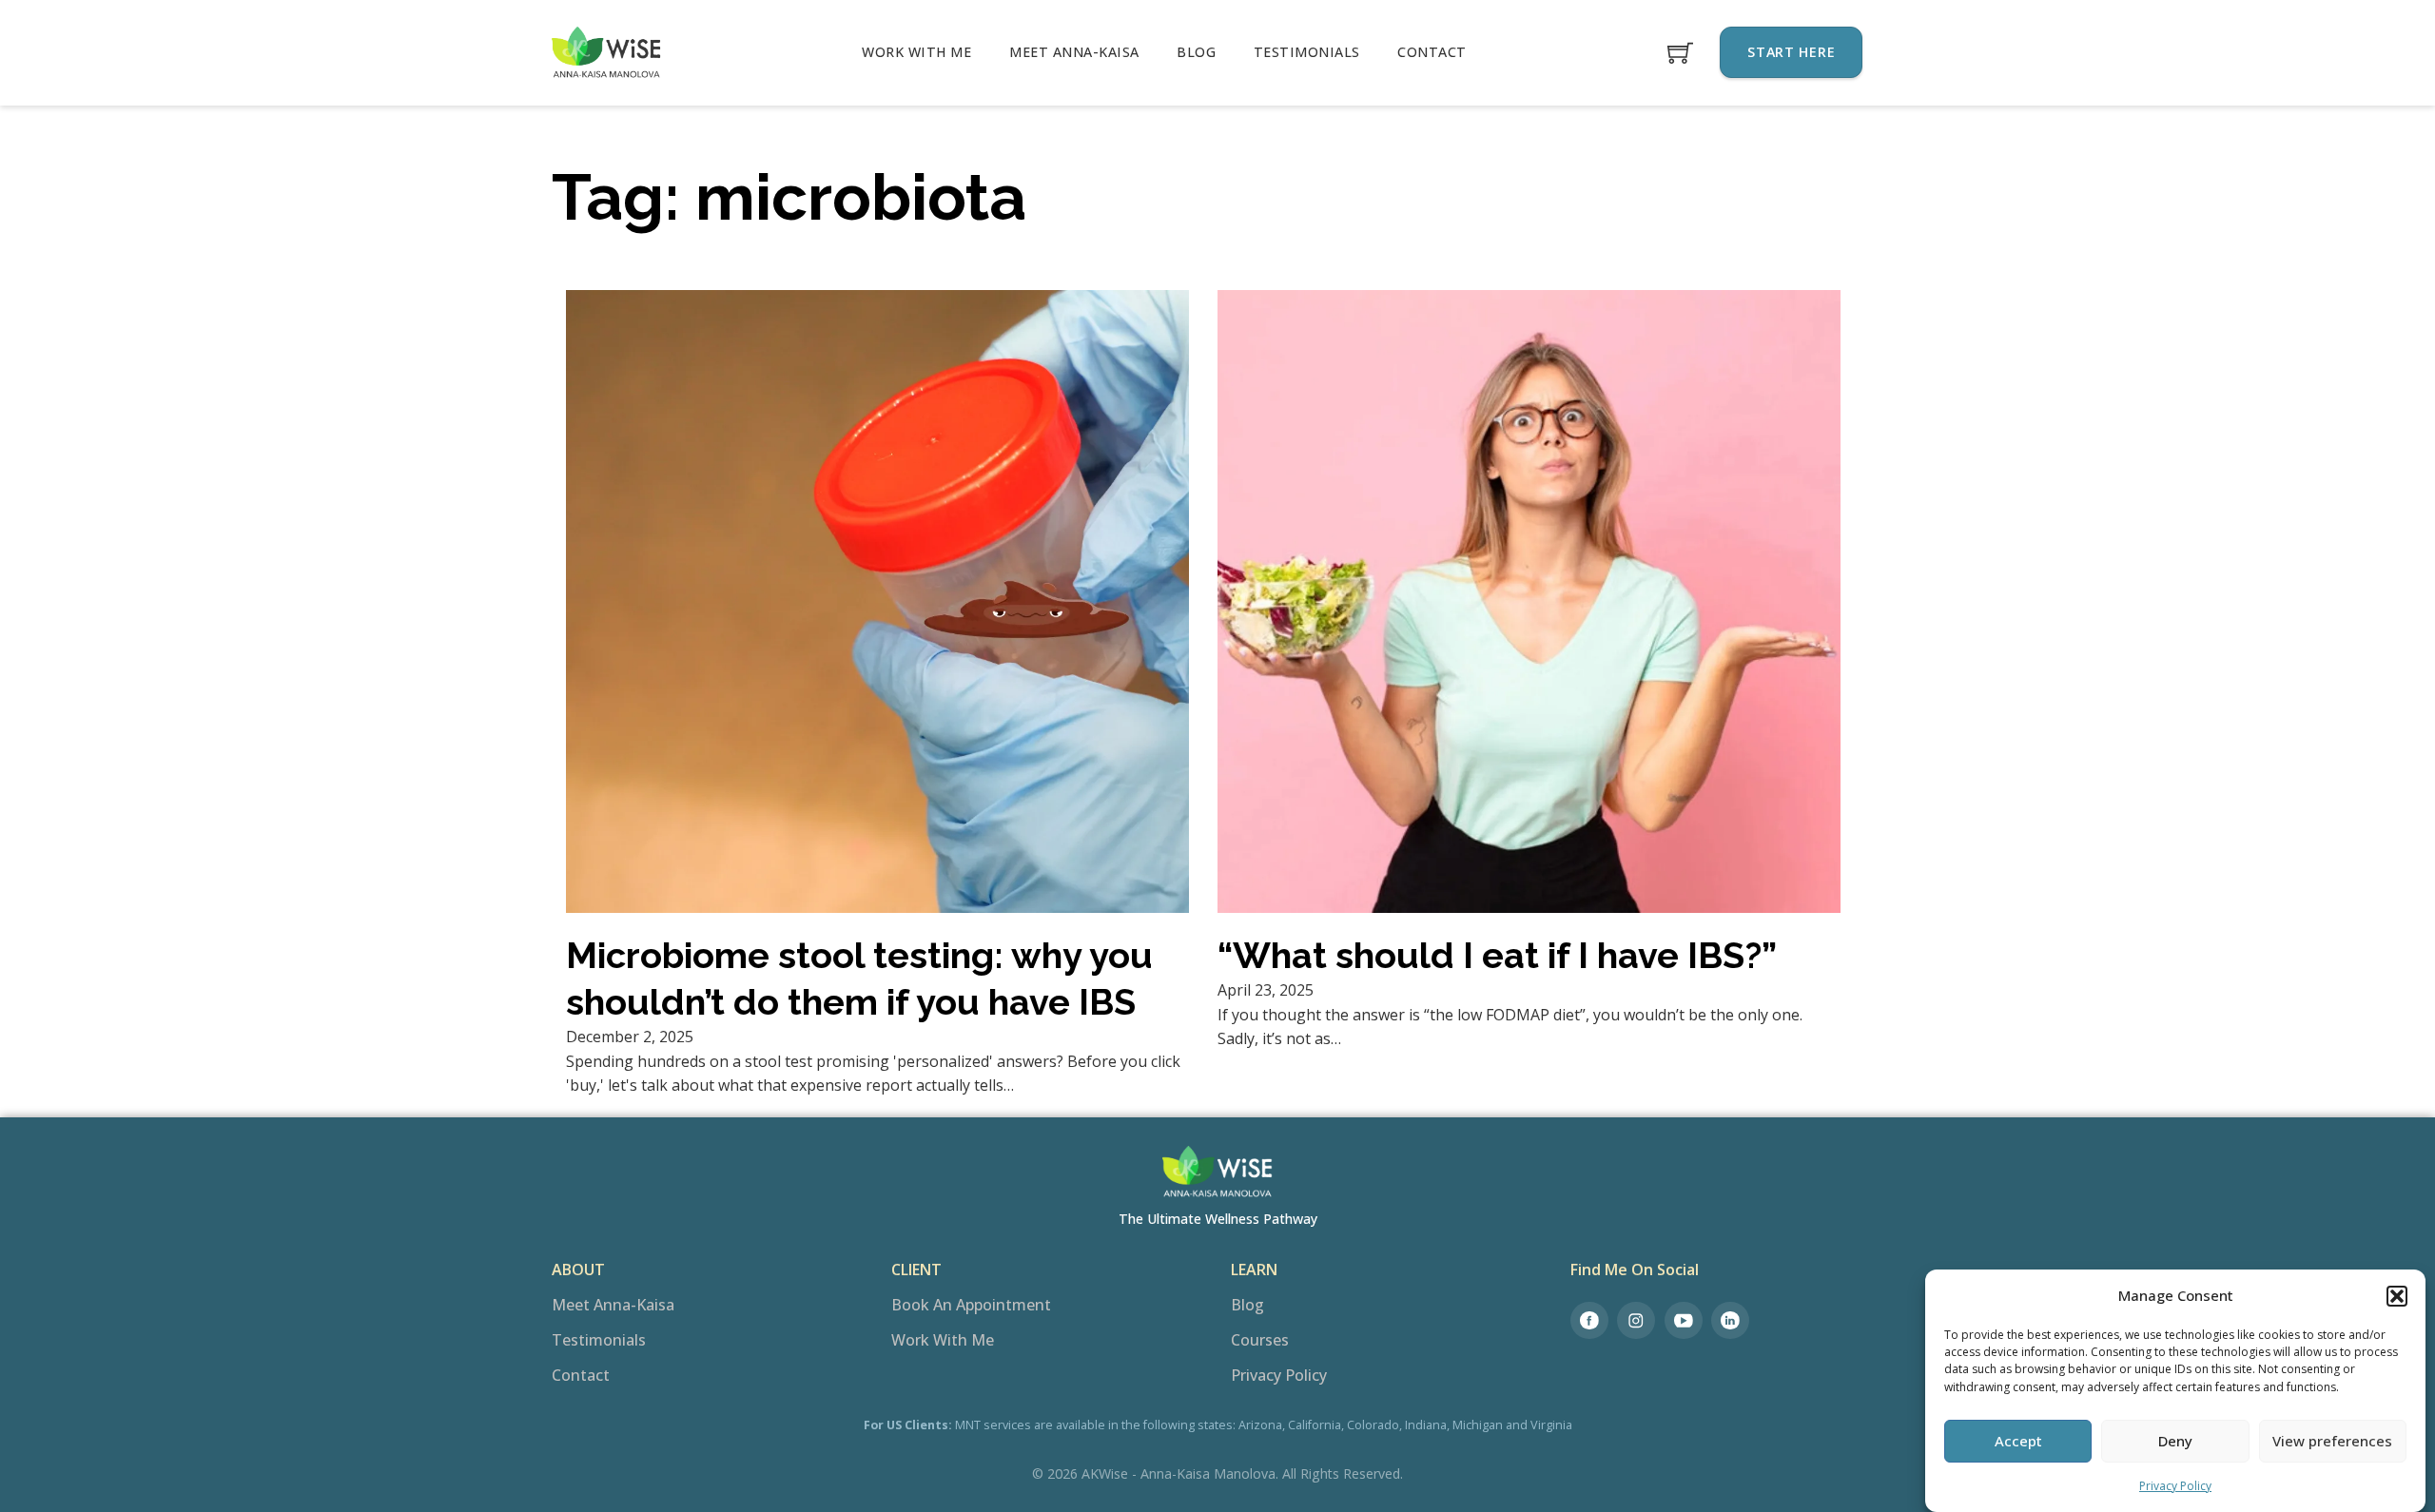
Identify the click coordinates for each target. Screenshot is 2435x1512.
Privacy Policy (2175, 1486)
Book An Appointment (971, 1305)
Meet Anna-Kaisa (1074, 52)
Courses (1260, 1340)
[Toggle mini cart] (1680, 53)
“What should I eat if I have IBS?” (1497, 955)
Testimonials (1307, 52)
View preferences (2332, 1441)
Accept (2018, 1441)
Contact (1432, 52)
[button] (2397, 1296)
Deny (2175, 1441)
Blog (1196, 52)
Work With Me (916, 52)
